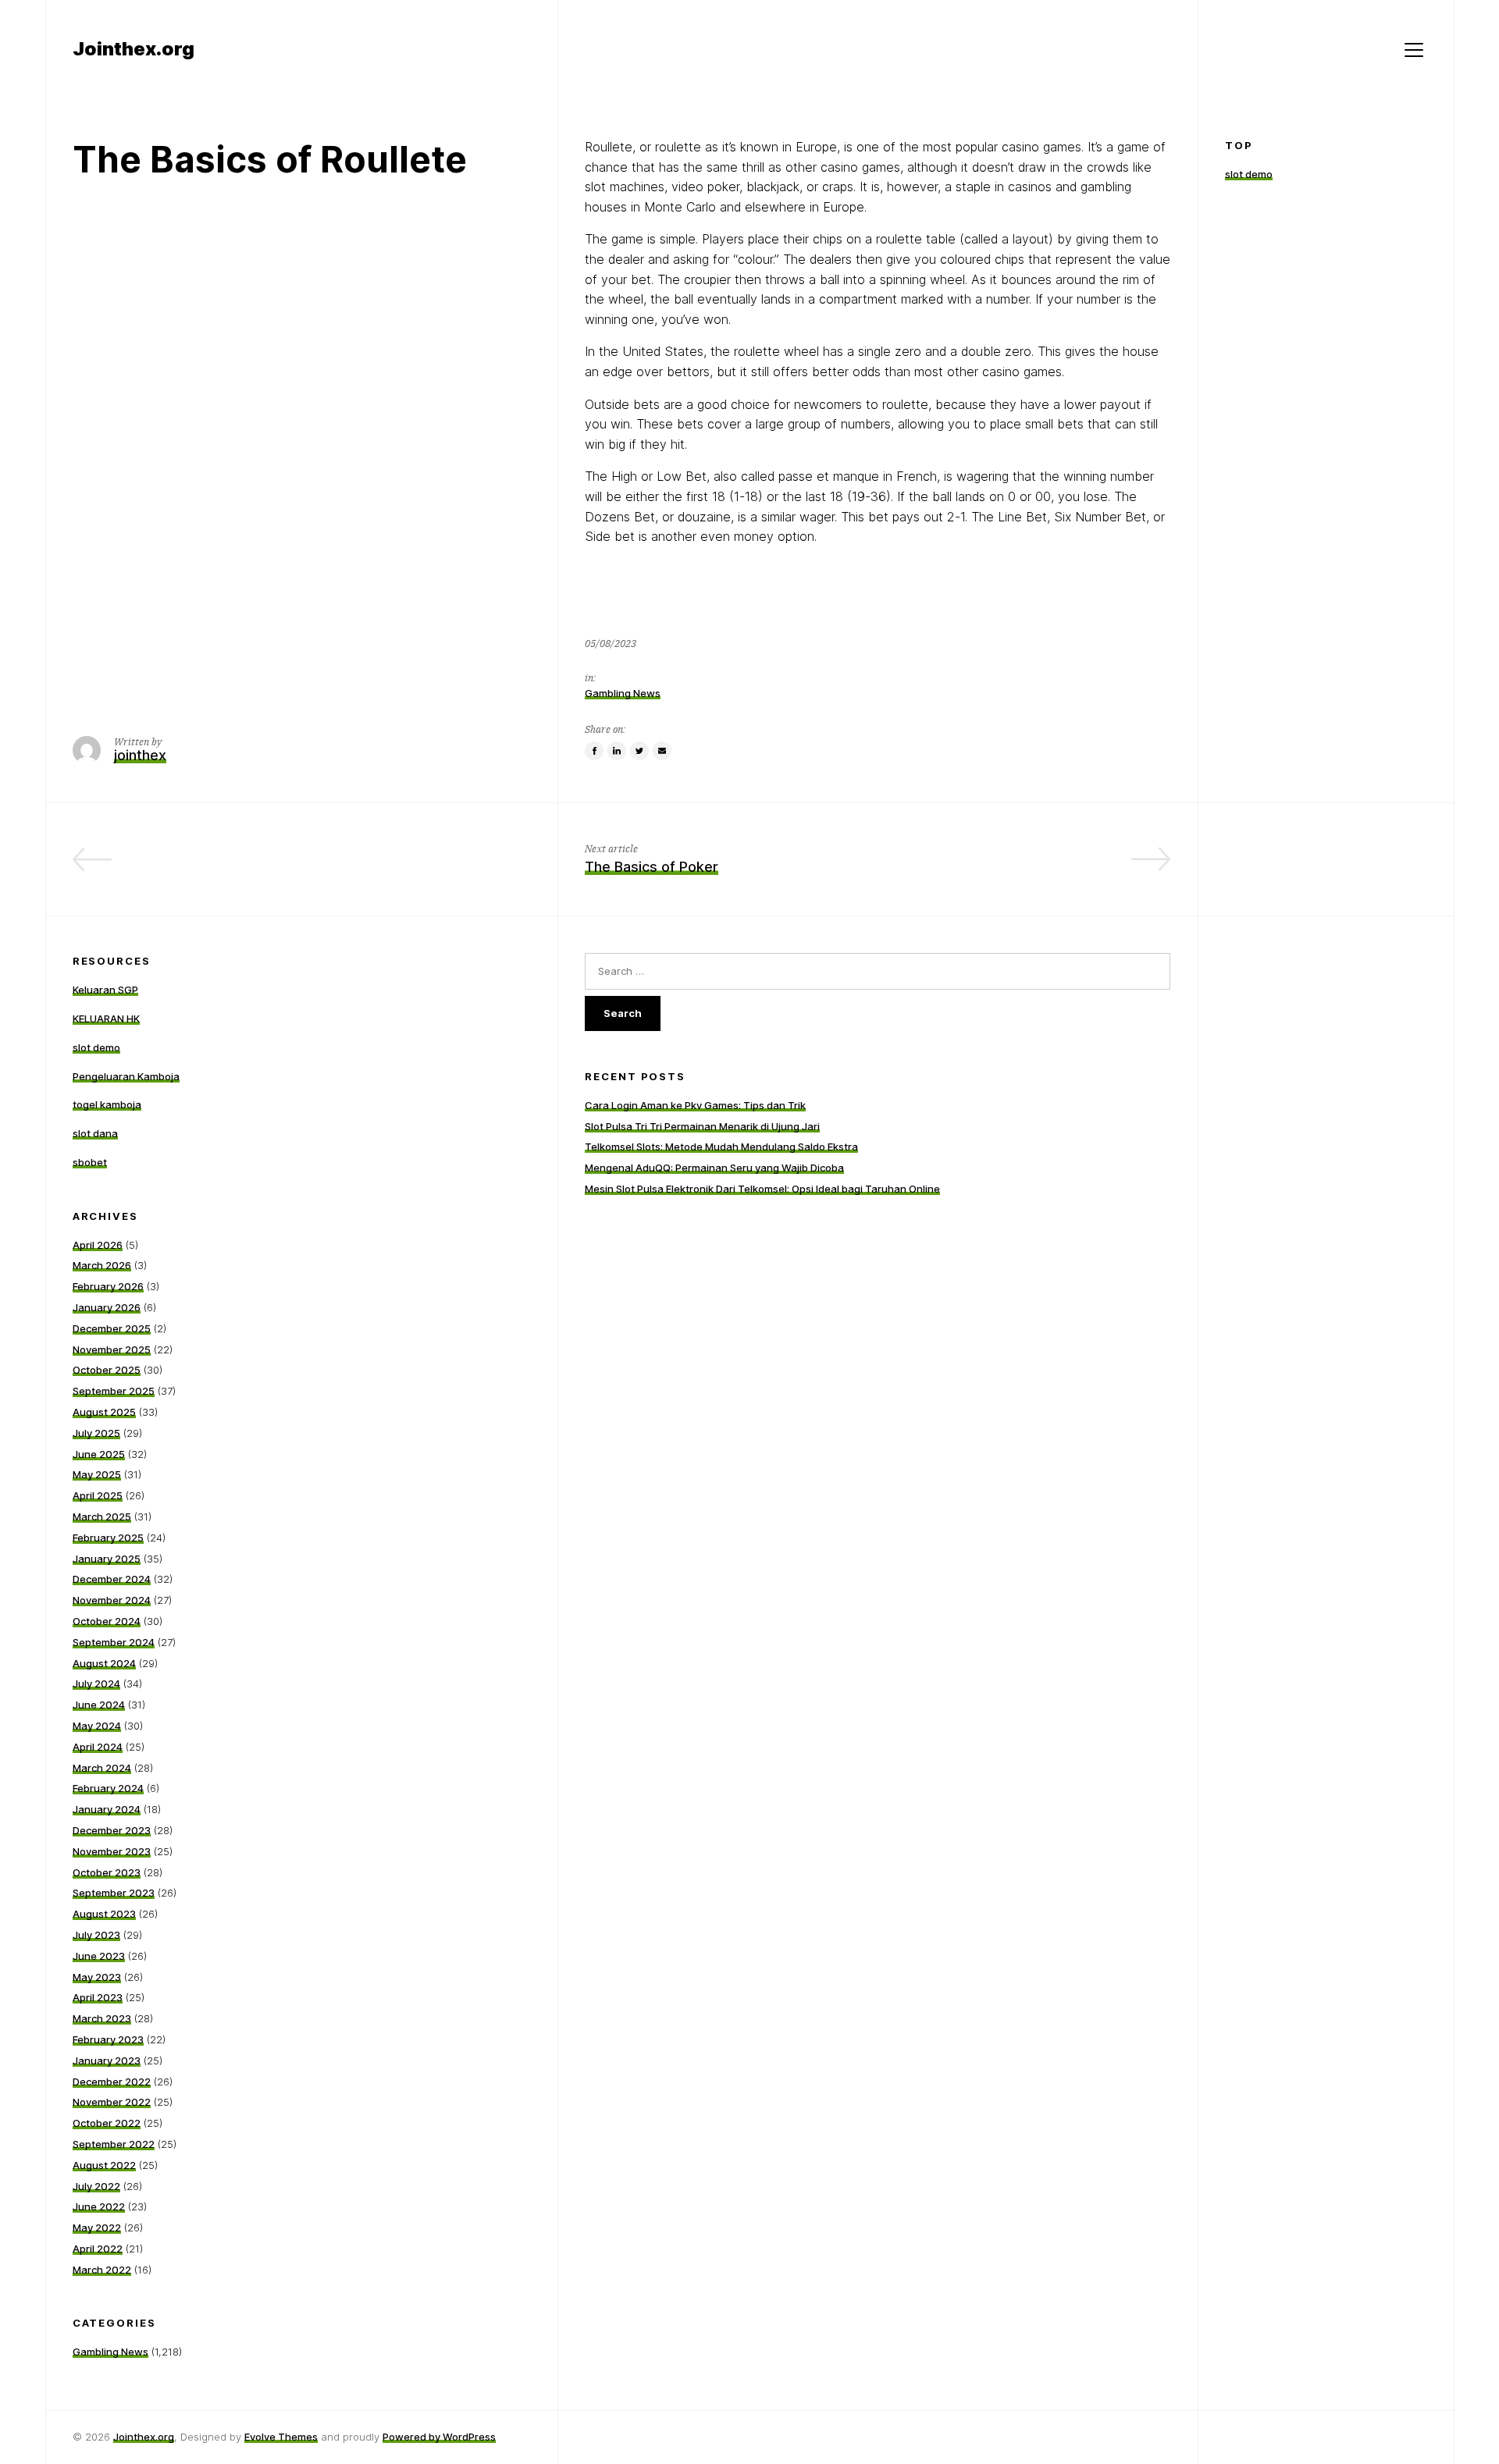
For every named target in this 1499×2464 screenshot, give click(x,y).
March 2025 (102, 1516)
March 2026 (102, 1265)
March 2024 (102, 1768)
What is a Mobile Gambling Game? (417, 867)
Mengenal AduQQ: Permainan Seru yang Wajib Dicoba (714, 1168)
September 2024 (114, 1642)
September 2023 (114, 1893)
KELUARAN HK (106, 1019)
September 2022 (114, 2144)
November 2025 (112, 1349)
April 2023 (98, 1997)
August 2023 (104, 1914)
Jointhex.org (144, 2437)
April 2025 (98, 1495)
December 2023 (112, 1830)
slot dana (95, 1133)
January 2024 (107, 1809)
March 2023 (102, 2018)
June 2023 (99, 1956)
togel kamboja (107, 1104)
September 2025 (114, 1391)
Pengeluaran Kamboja (126, 1076)
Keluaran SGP (105, 990)
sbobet (90, 1162)
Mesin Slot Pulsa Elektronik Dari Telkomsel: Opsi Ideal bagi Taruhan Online (762, 1189)
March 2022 (102, 2270)
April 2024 (98, 1747)
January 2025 (107, 1559)
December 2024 (112, 1579)
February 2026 (108, 1286)
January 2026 (107, 1307)
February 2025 (108, 1538)
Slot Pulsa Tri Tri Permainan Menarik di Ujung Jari (702, 1126)
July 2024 (96, 1684)
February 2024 (108, 1788)
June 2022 (99, 2206)
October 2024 (107, 1621)
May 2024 (97, 1726)
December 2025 (112, 1328)
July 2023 (96, 1935)
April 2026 (98, 1245)
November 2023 (112, 1851)
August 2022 (104, 2165)
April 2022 (98, 2249)
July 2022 (96, 2186)
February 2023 (108, 2039)
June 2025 (99, 1454)
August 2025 (104, 1412)
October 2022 (107, 2123)
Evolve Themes (281, 2437)
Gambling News (623, 693)
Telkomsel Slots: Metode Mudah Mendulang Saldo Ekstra (721, 1147)
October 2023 (107, 1872)
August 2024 (104, 1663)
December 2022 (112, 2082)
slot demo (1249, 174)
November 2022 (112, 2102)
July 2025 (96, 1433)
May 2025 (97, 1474)
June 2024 (99, 1705)
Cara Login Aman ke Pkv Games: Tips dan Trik (695, 1105)
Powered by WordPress (439, 2437)
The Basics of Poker (652, 867)
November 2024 (112, 1600)
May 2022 (97, 2228)
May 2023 (97, 1977)
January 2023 (107, 2060)
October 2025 (107, 1370)
